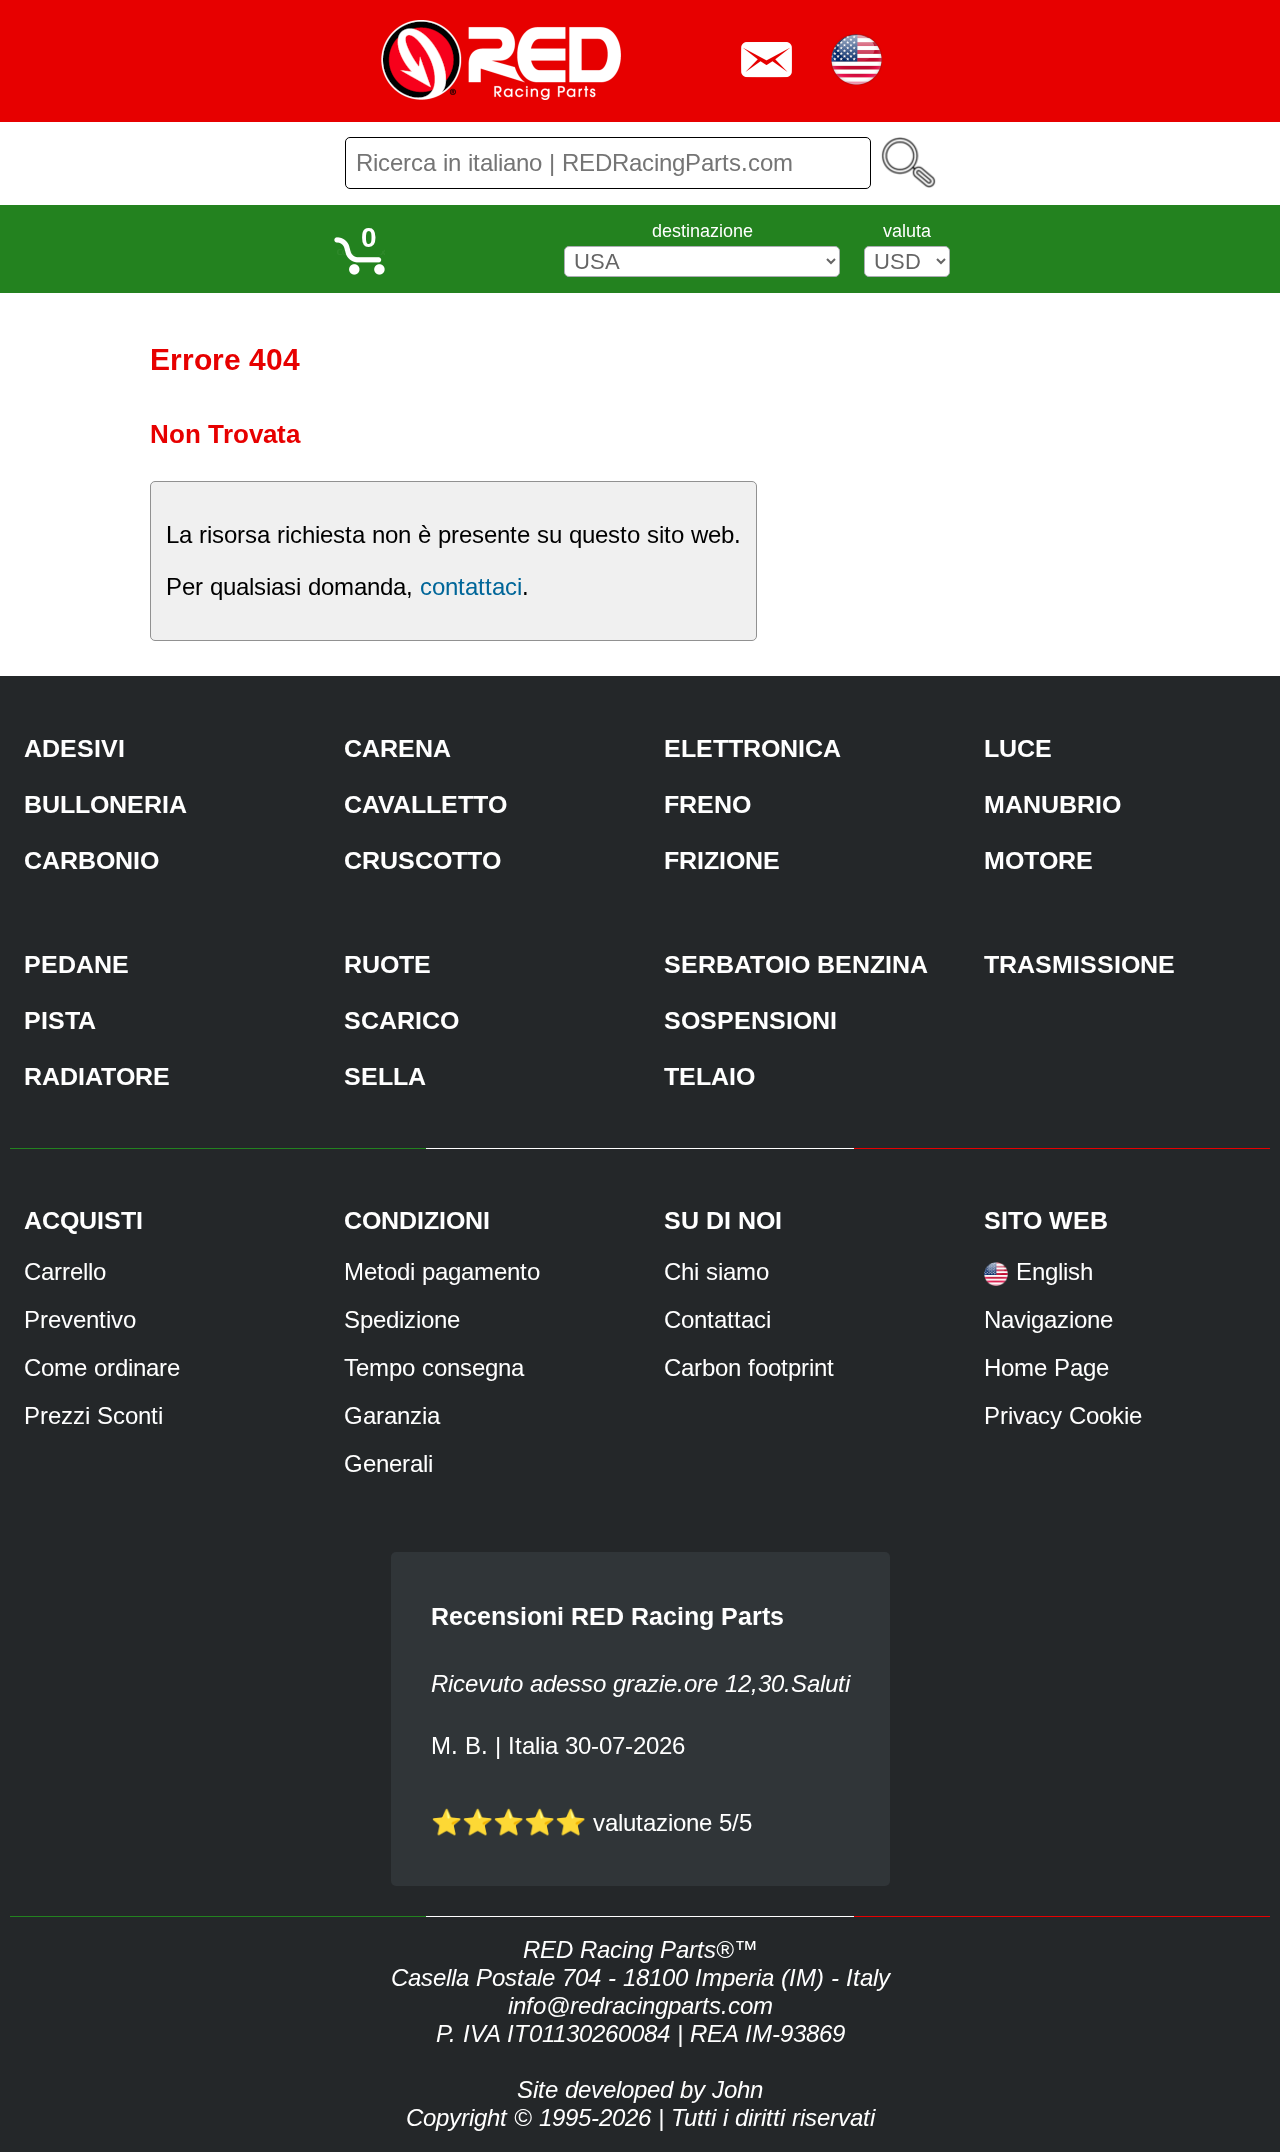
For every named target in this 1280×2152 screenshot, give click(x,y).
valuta (907, 231)
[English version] (996, 1280)
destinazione (702, 231)
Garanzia (392, 1415)
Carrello (65, 1271)
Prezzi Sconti (93, 1415)
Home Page (1046, 1367)
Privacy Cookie (1063, 1415)
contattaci (471, 586)
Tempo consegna (434, 1367)
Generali (388, 1463)
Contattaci (717, 1319)
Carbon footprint (749, 1367)
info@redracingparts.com (640, 2005)
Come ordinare (102, 1367)
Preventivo (80, 1319)
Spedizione (402, 1319)
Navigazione (1048, 1319)
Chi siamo (716, 1271)
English (1054, 1271)
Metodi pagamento (442, 1271)
